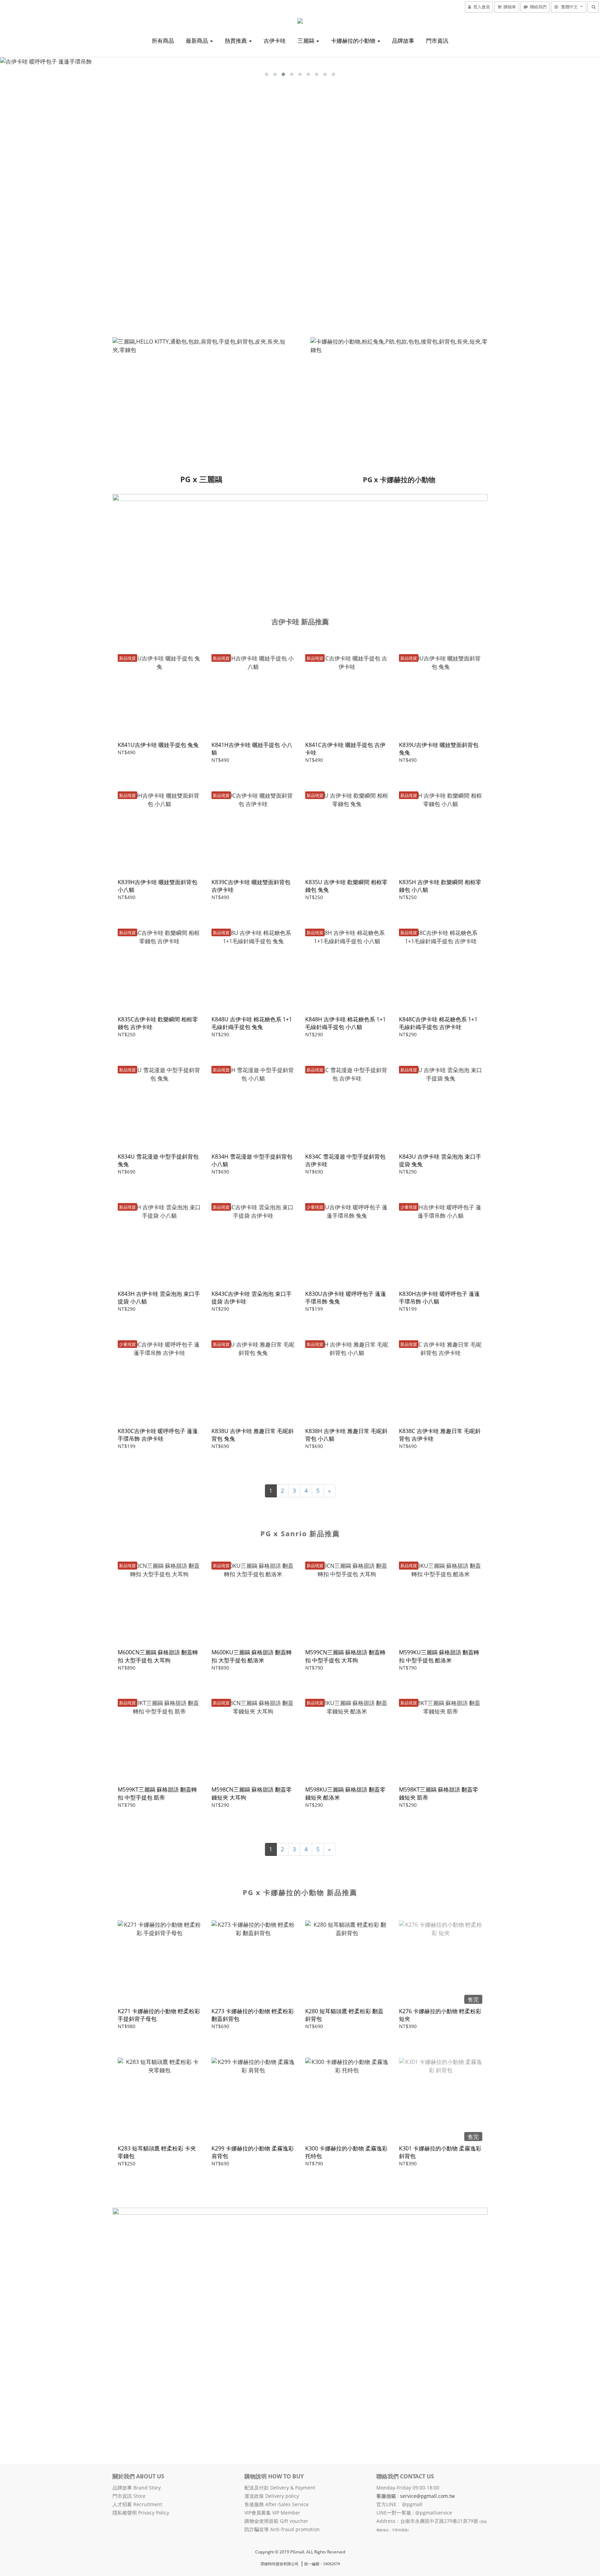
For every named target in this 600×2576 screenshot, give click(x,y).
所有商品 (163, 41)
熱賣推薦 (236, 41)
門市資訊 (437, 41)
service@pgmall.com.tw (427, 2496)
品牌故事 (403, 41)
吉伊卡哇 (275, 41)
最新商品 (198, 41)
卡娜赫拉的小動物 (354, 41)
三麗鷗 (307, 41)
